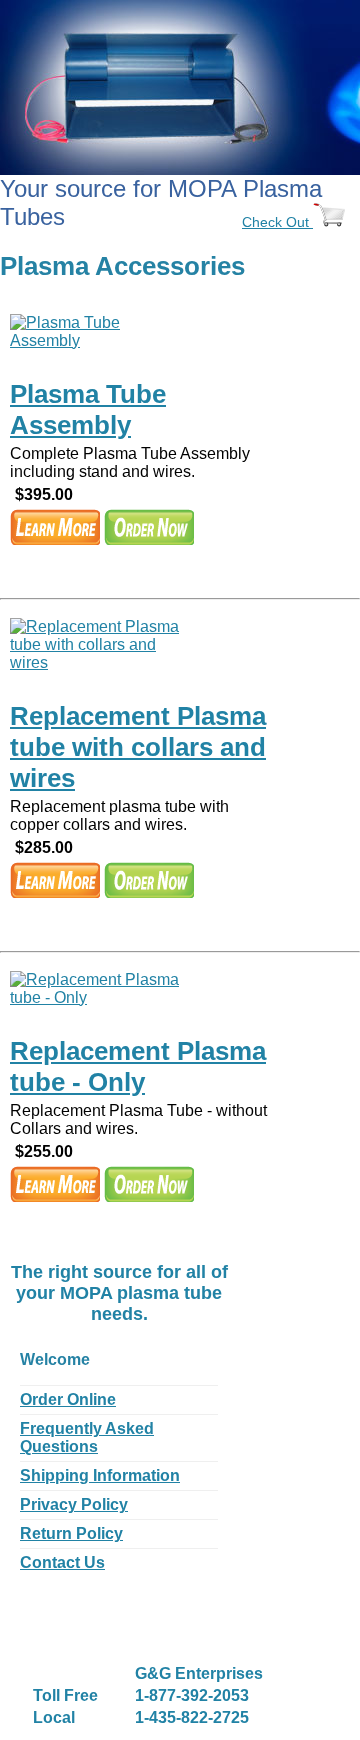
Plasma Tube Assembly (88, 409)
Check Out (277, 222)
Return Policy (71, 1533)
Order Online (68, 1399)
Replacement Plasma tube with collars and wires (138, 747)
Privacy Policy (74, 1504)
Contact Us (62, 1562)
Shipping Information (100, 1475)
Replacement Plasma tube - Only (138, 1066)
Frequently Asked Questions (87, 1437)
